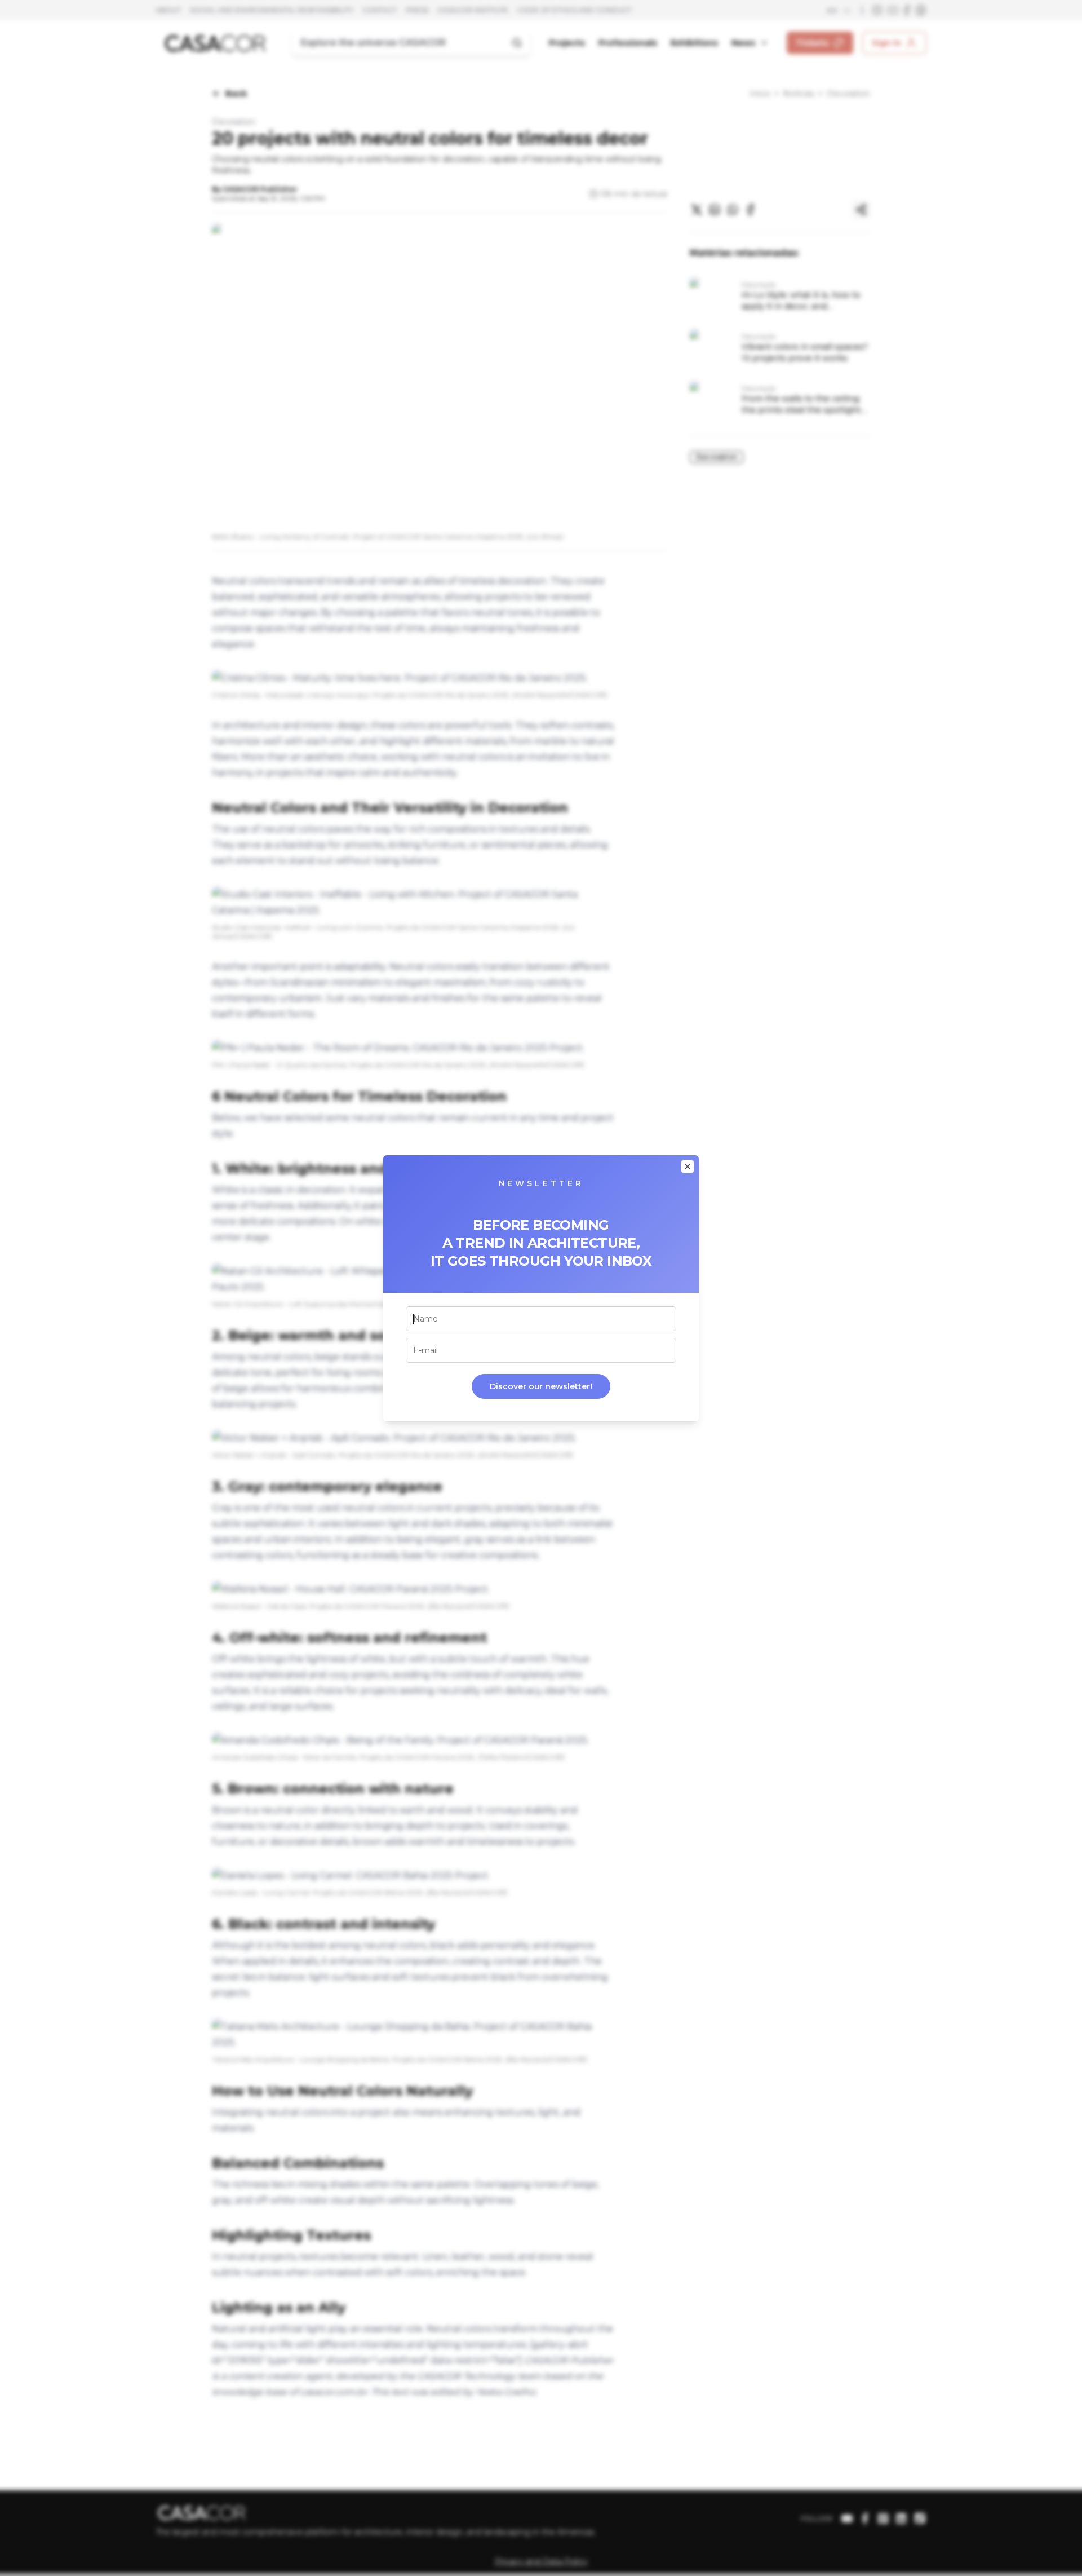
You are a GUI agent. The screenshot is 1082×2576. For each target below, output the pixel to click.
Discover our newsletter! (541, 1386)
